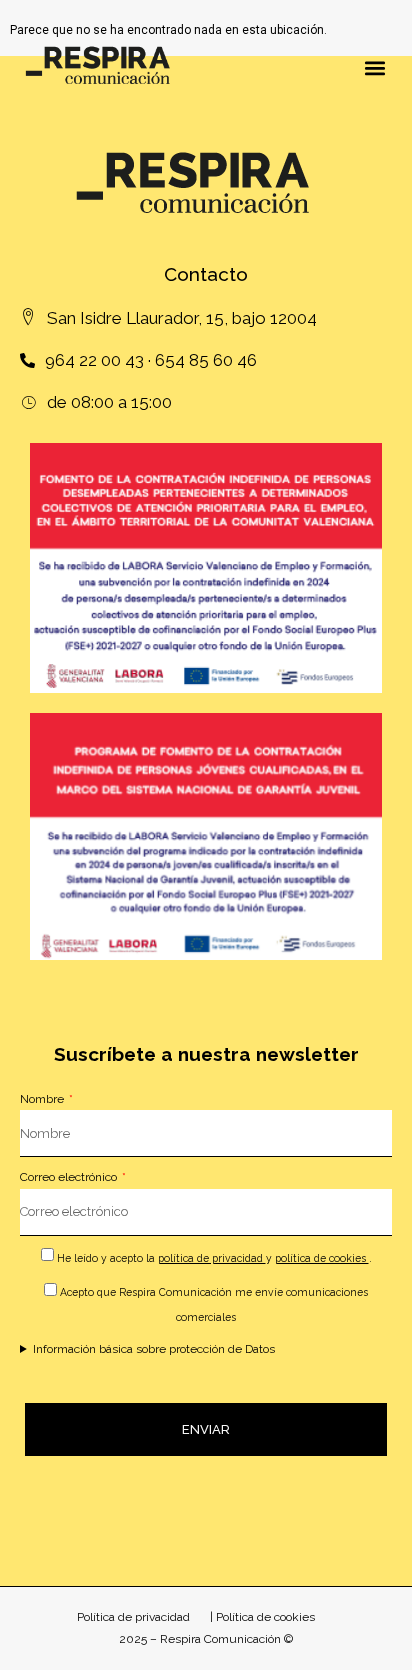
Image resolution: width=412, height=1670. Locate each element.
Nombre (43, 1099)
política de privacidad (212, 1258)
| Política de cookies (262, 1617)
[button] (375, 67)
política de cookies (322, 1258)
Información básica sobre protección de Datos (154, 1349)
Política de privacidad (133, 1617)
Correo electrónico (70, 1177)
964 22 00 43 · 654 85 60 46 (151, 360)
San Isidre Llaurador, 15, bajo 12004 (182, 318)
